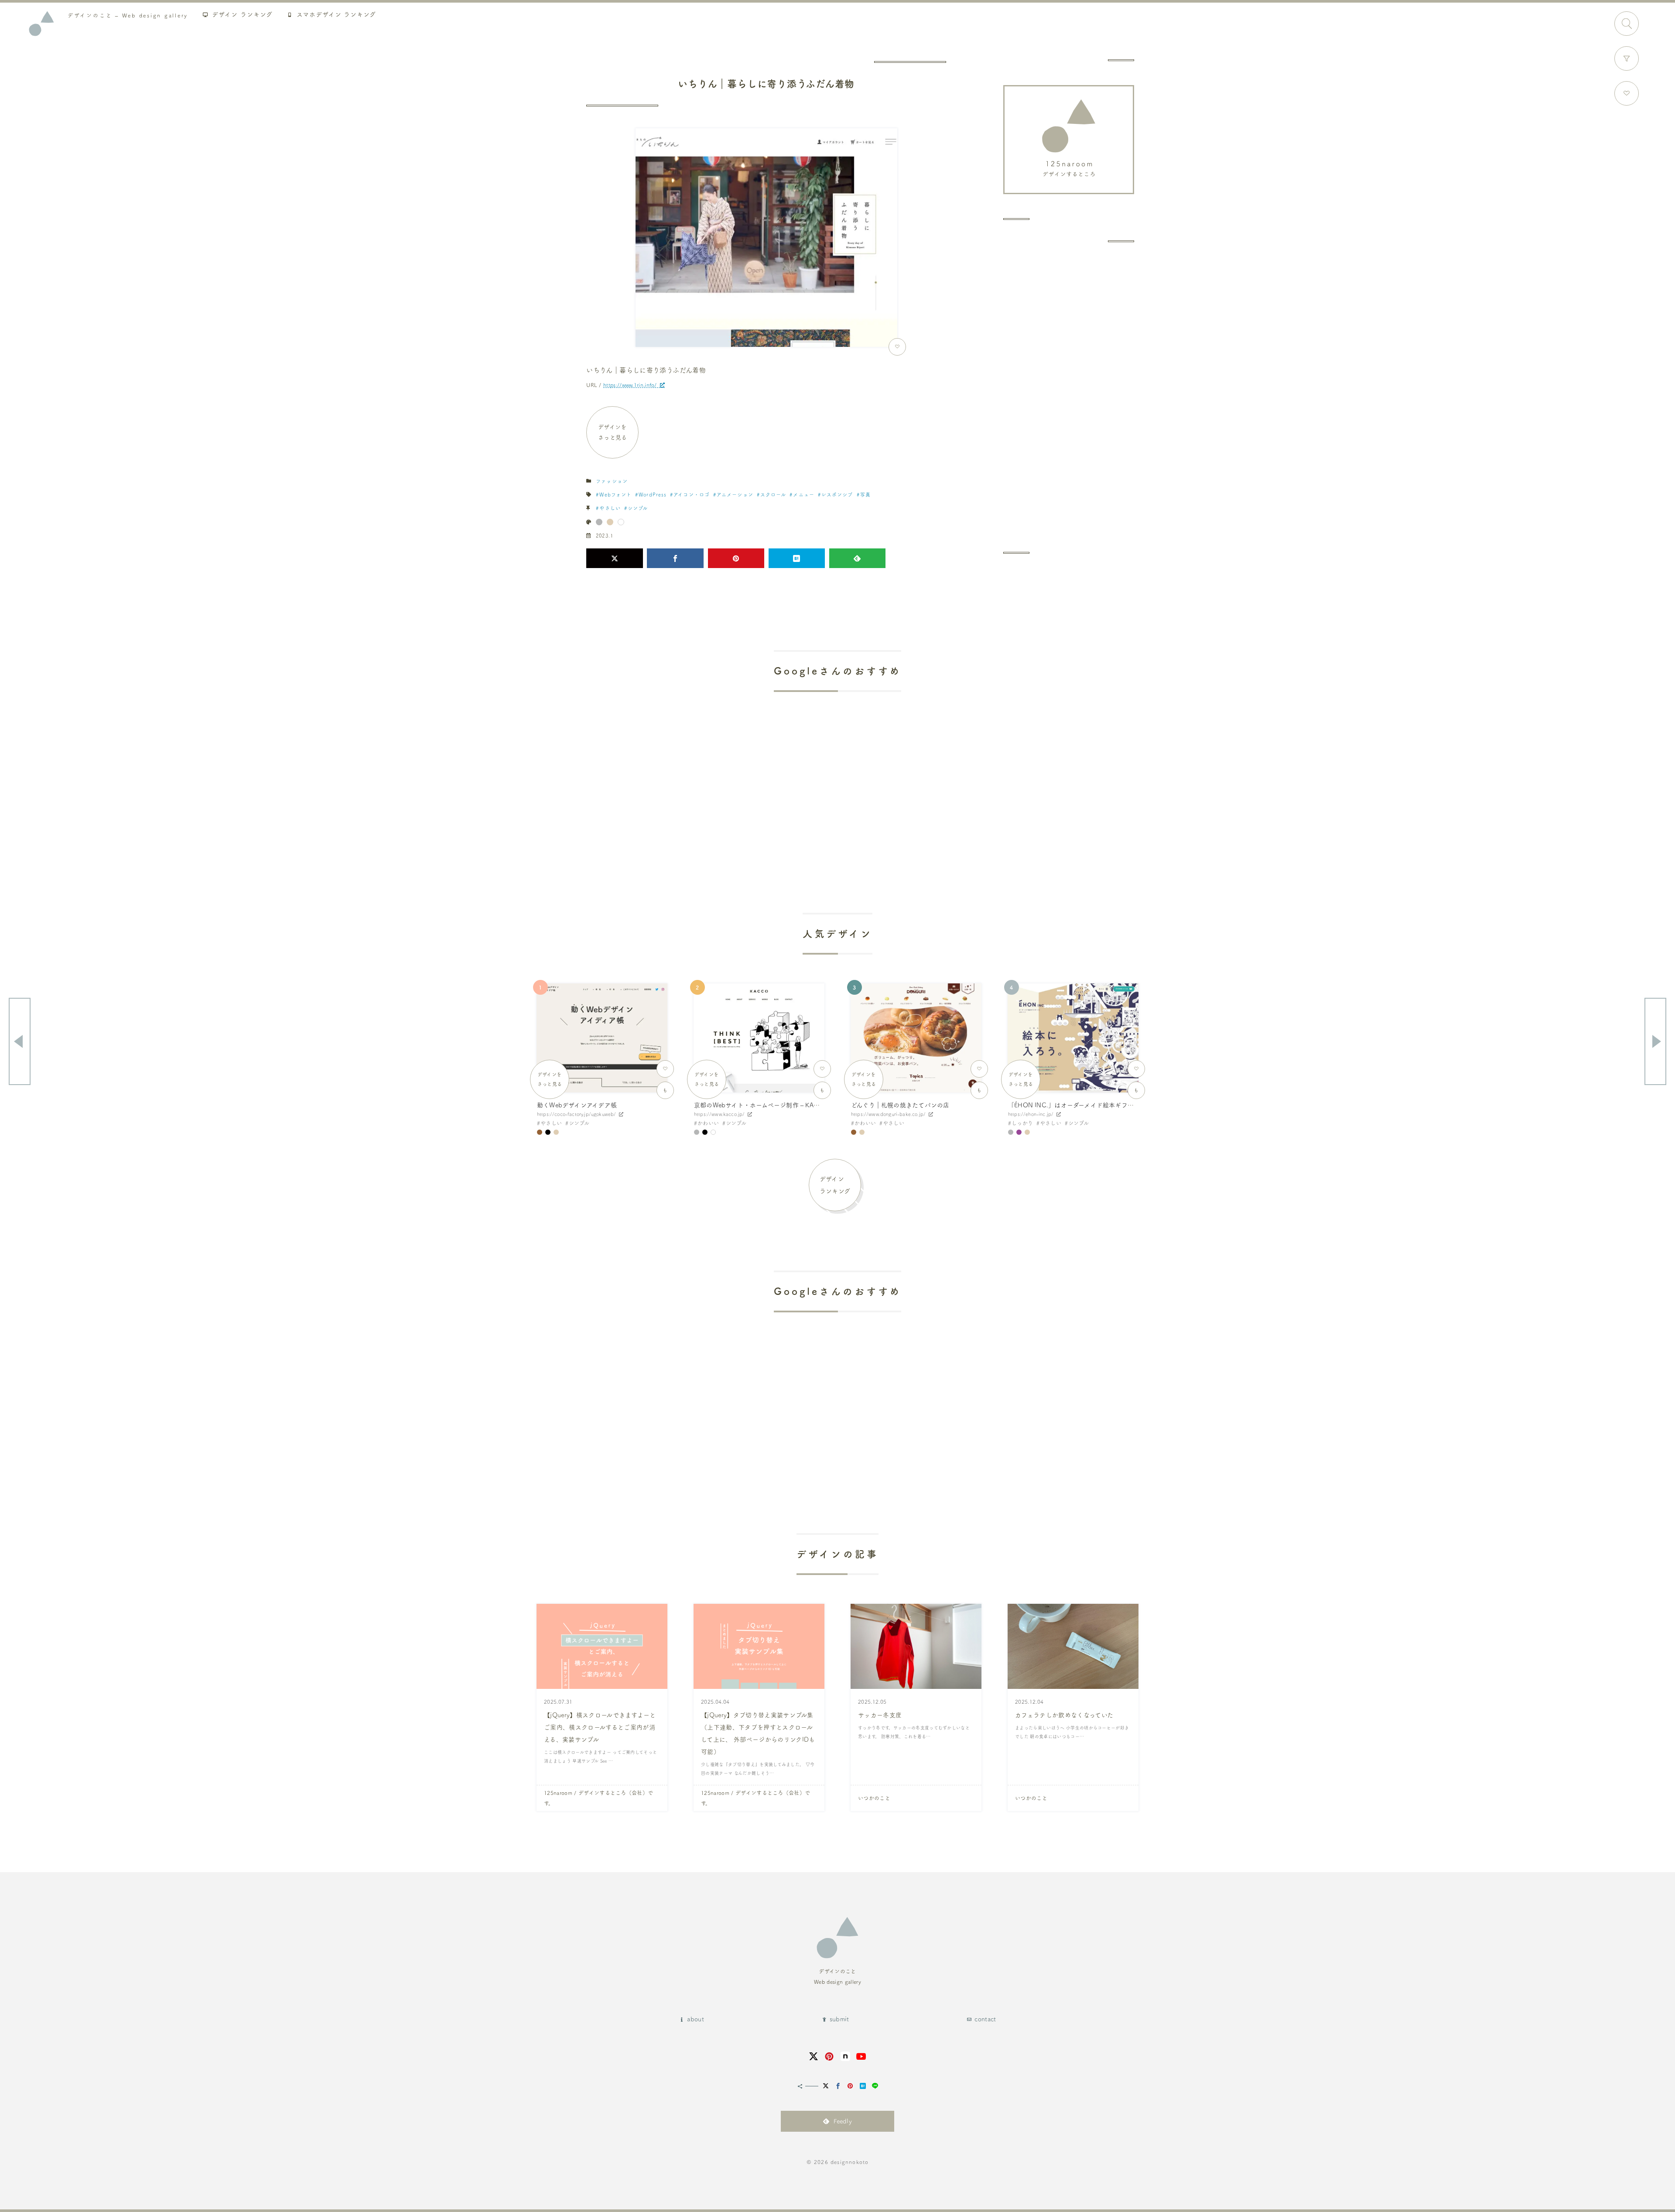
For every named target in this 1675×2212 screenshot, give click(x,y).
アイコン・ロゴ (692, 495)
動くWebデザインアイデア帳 (577, 1105)
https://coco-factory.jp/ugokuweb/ (576, 1114)
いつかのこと (874, 1798)
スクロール (773, 495)
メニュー (803, 495)
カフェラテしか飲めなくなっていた (1064, 1715)
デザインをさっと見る (613, 432)
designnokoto (849, 2162)
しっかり (1022, 1123)
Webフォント (615, 495)
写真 (865, 495)
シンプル (638, 508)
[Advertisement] (1069, 397)
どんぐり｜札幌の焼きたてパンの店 (900, 1105)
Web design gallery (128, 15)
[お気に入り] (1627, 93)
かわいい (708, 1123)
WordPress (653, 495)
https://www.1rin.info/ (630, 385)
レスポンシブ (837, 495)
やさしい (610, 508)
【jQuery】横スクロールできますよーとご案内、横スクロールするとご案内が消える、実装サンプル (600, 1727)
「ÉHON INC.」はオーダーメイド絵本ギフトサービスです (1089, 1105)
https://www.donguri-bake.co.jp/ (888, 1114)
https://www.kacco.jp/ (719, 1114)
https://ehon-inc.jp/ (1031, 1114)
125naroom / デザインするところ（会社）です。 (598, 1798)
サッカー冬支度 (880, 1715)
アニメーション (735, 495)
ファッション (612, 481)
